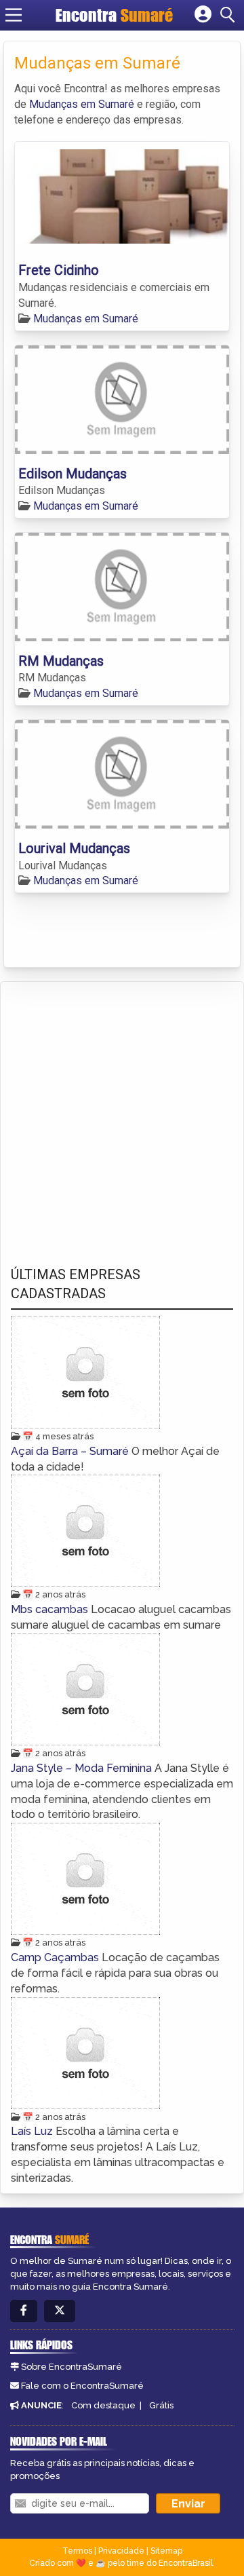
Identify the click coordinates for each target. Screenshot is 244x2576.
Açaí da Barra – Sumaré (71, 1451)
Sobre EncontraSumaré (72, 2367)
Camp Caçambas (56, 1957)
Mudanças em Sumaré (82, 104)
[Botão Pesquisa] (230, 15)
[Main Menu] (14, 15)
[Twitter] (60, 2311)
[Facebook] (24, 2311)
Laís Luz (33, 2131)
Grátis (161, 2405)
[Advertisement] (122, 1111)
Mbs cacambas (51, 1609)
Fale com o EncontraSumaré (82, 2386)
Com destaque (103, 2405)
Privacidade (121, 2551)
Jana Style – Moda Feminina (83, 1768)
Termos (77, 2551)
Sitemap (166, 2551)
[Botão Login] (203, 15)
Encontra (114, 15)
